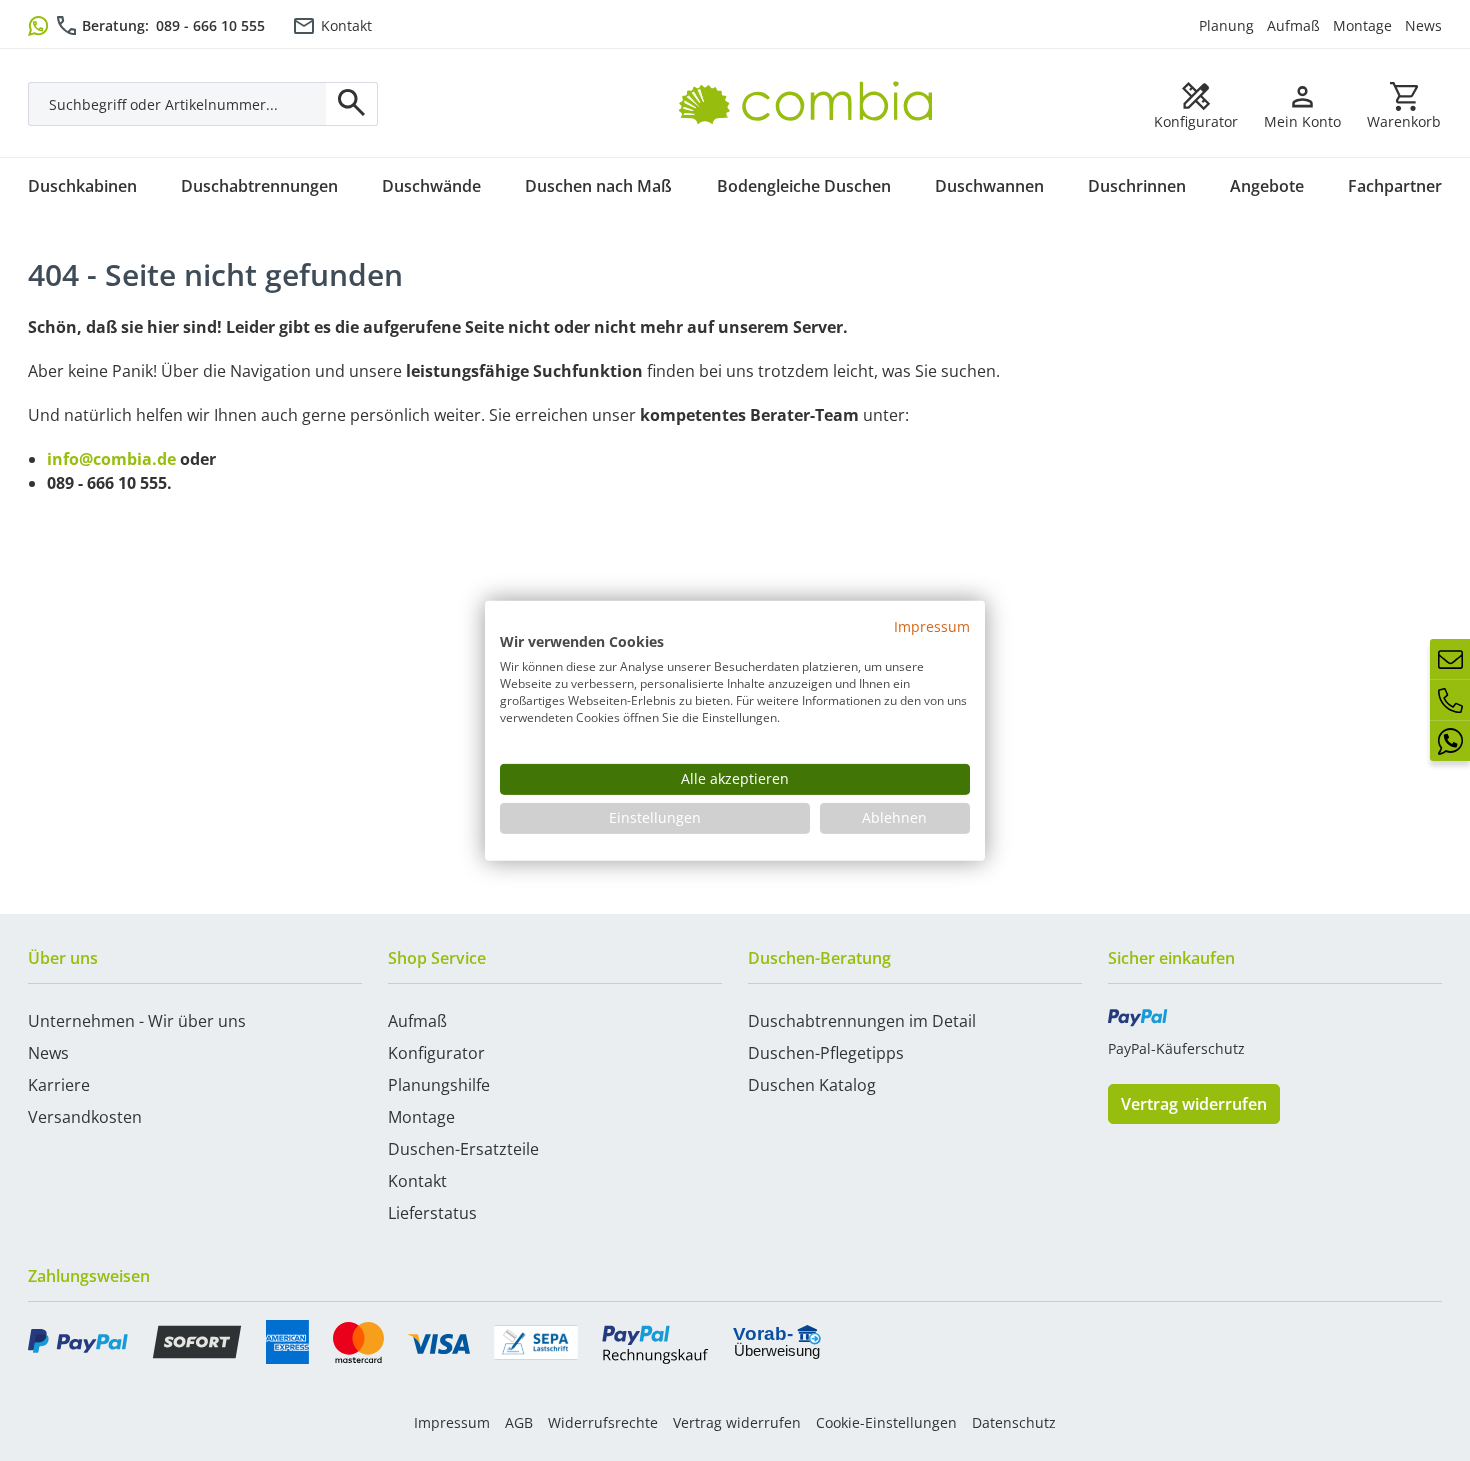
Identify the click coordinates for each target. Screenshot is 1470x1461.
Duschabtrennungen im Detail (862, 1021)
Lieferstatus (432, 1213)
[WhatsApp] (1450, 741)
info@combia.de (111, 459)
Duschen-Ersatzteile (463, 1149)
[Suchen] (352, 104)
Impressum (452, 1422)
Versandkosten (85, 1117)
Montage (1362, 25)
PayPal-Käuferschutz (1176, 1048)
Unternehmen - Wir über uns (137, 1021)
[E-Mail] (1450, 659)
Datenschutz (1014, 1422)
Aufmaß (1293, 25)
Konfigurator (436, 1053)
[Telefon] (1450, 700)
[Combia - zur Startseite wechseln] (813, 81)
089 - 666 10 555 (210, 25)
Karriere (59, 1085)
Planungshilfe (439, 1085)
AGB (519, 1422)
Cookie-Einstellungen (886, 1422)
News (1423, 25)
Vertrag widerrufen (1194, 1104)
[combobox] (177, 104)
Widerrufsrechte (603, 1422)
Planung (1226, 25)
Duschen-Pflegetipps (826, 1053)
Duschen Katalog (812, 1085)
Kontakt (346, 25)
